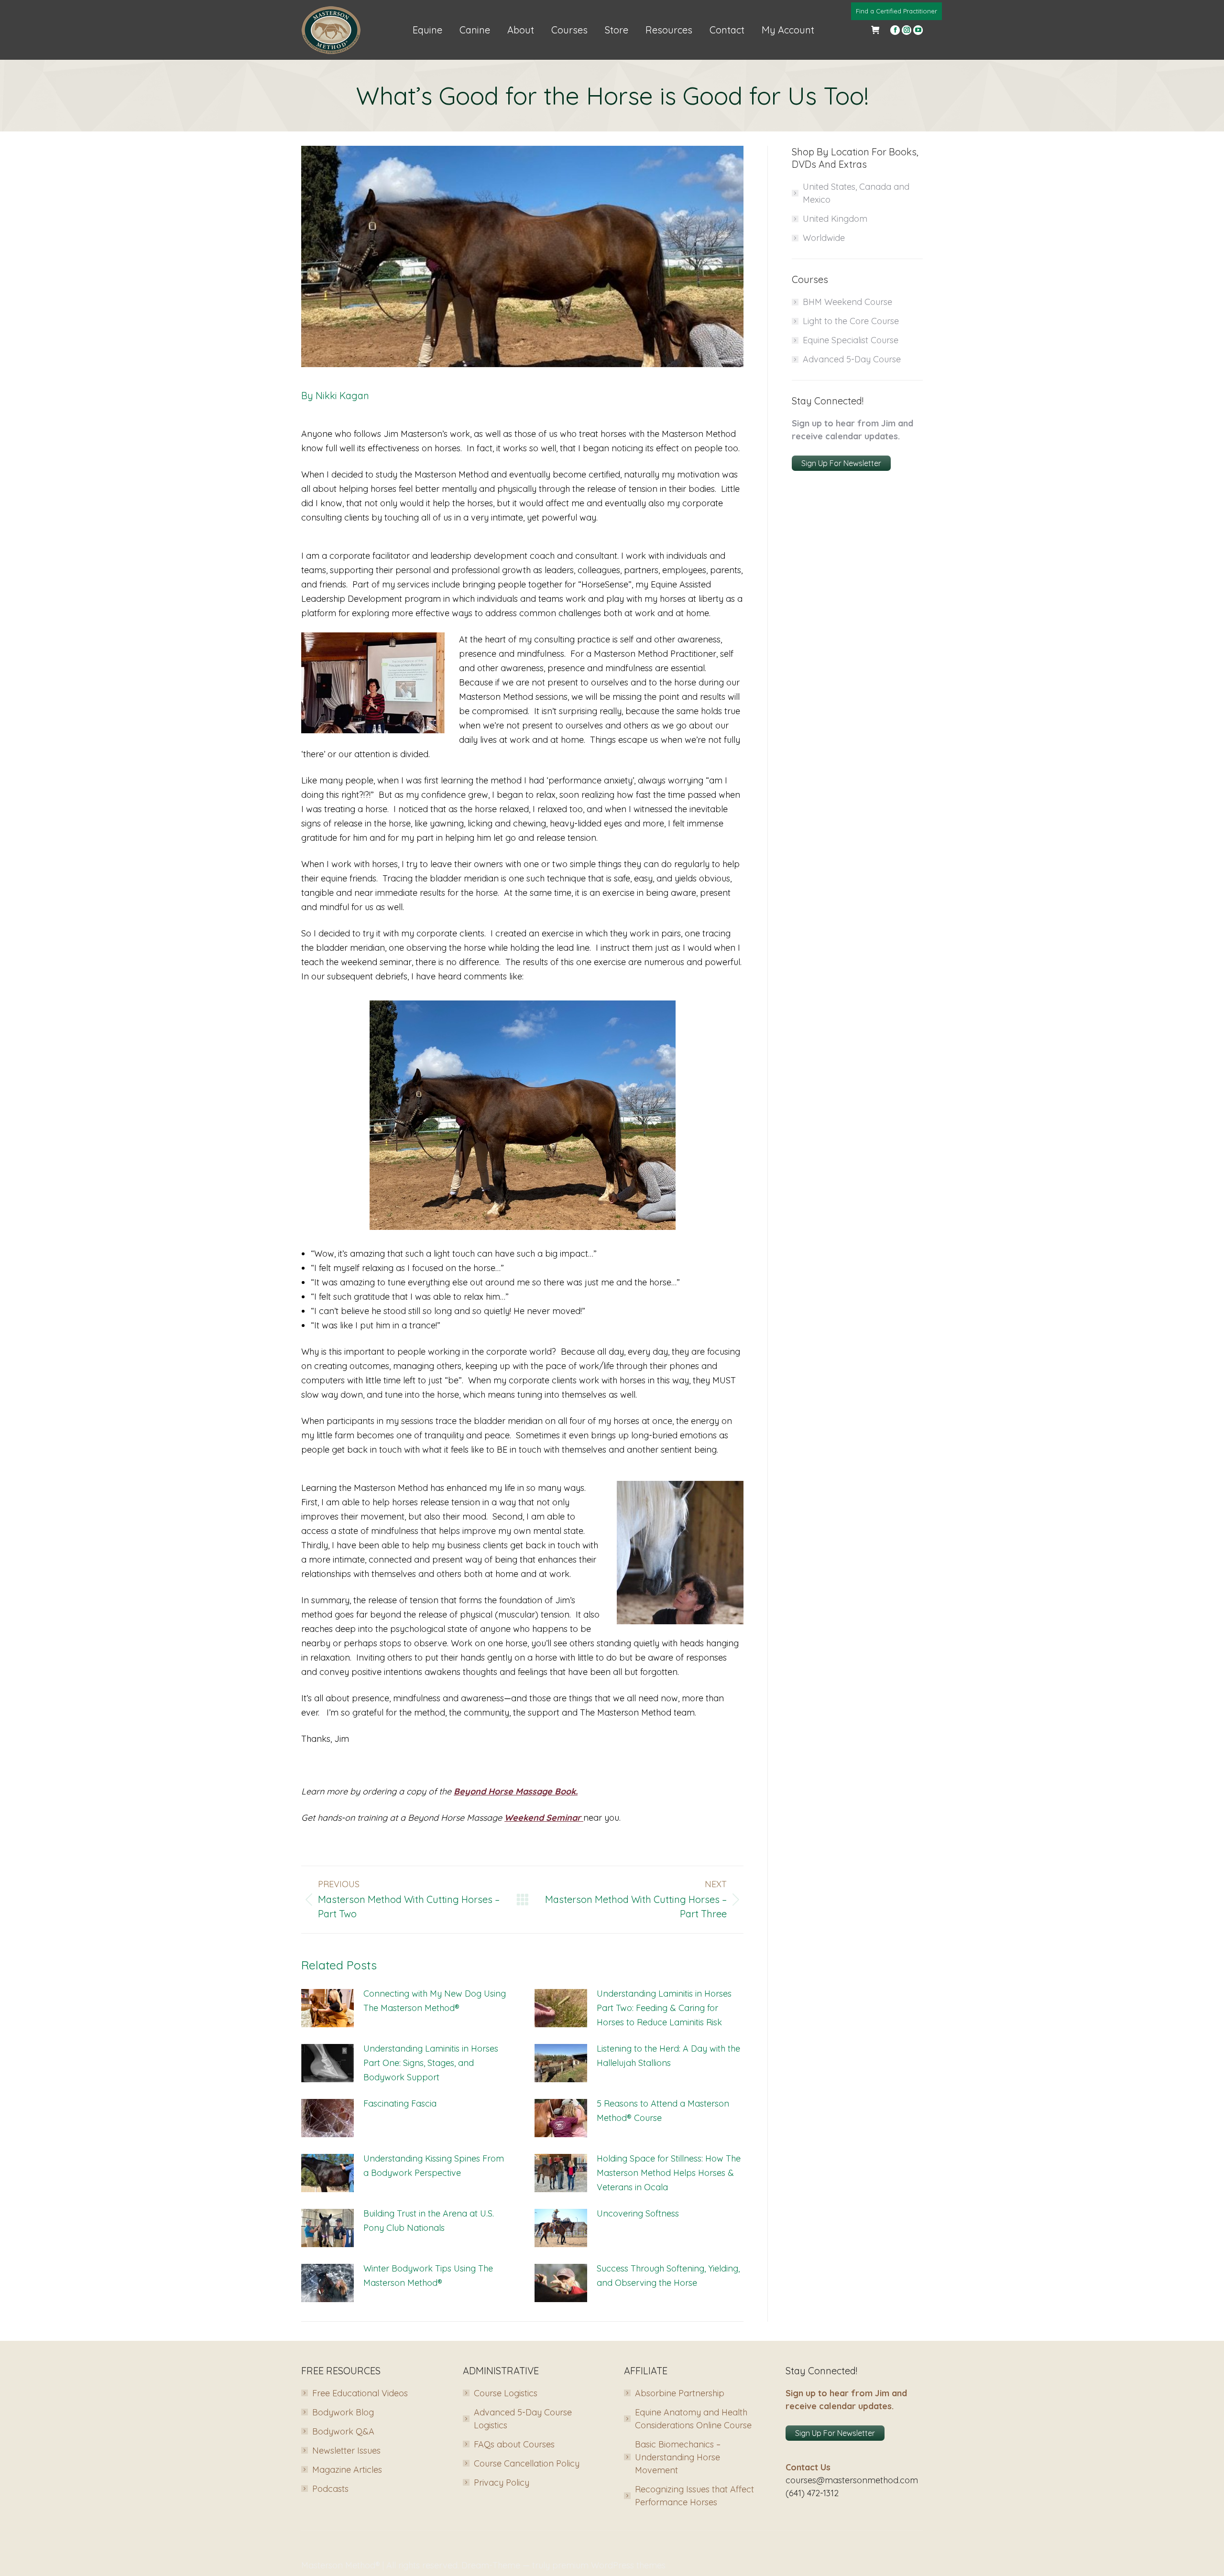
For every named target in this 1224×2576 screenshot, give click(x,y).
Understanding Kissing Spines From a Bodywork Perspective (434, 2166)
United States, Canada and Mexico (856, 193)
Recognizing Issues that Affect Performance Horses (694, 2496)
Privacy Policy (502, 2483)
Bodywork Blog (343, 2412)
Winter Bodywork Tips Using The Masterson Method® (428, 2276)
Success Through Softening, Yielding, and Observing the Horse (668, 2276)
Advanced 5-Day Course (852, 359)
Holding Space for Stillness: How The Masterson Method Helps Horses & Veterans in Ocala (669, 2173)
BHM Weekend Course (847, 302)
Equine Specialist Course (851, 340)
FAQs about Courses (514, 2444)
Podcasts (330, 2489)
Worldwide (824, 238)
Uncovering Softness (638, 2213)
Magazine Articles (347, 2470)
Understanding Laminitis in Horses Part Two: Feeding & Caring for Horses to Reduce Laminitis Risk (664, 2008)
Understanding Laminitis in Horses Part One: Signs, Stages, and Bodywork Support (431, 2063)
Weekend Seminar (544, 1818)
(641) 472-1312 (812, 2493)
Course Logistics (506, 2393)
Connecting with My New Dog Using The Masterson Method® (435, 2001)
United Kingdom (835, 219)
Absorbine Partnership (680, 2393)
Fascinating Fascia (400, 2103)
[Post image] (328, 2008)
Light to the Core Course (851, 321)
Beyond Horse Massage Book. (516, 1791)
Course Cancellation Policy (527, 2463)
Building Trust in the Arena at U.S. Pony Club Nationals (429, 2221)
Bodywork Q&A (343, 2431)
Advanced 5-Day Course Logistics (523, 2419)
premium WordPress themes (609, 2565)
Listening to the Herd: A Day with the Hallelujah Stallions (668, 2056)
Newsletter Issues (346, 2451)
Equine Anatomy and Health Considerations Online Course (693, 2419)
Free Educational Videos (360, 2393)
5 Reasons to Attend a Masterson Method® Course (663, 2111)
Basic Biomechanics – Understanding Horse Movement (678, 2457)
